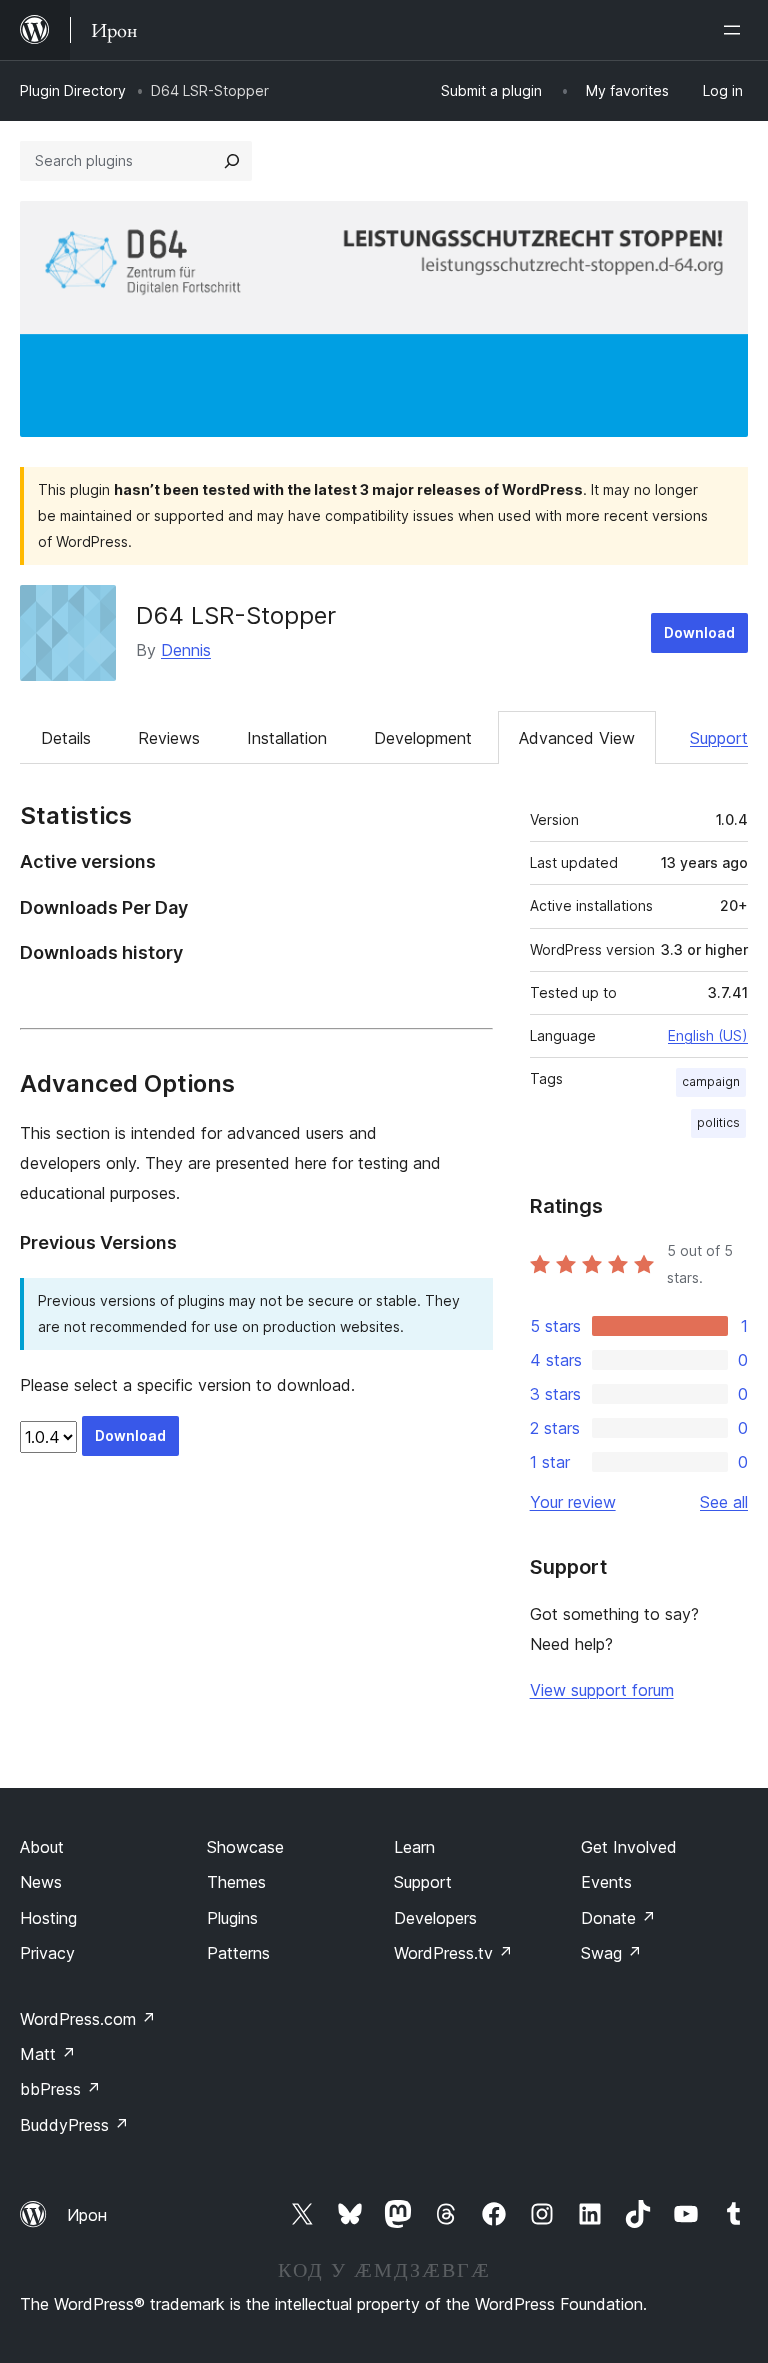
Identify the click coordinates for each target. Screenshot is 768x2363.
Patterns (238, 1953)
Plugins (232, 1918)
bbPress (60, 2089)
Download (699, 632)
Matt (48, 2054)
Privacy (47, 1953)
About (42, 1847)
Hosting (48, 1918)
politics (718, 1122)
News (41, 1882)
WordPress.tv (453, 1953)
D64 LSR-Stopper (236, 615)
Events (606, 1882)
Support (719, 738)
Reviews (169, 738)
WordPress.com (88, 2019)
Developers (435, 1918)
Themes (236, 1882)
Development (423, 738)
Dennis (186, 650)
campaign (711, 1081)
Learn (414, 1847)
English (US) (708, 1035)
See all (724, 1502)
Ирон (87, 2215)
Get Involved (629, 1847)
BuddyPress (74, 2125)
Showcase (245, 1847)
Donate (618, 1918)
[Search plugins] (232, 161)
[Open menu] (736, 30)
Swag (611, 1953)
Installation (287, 738)
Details (66, 738)
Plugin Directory (73, 90)
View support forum (602, 1690)
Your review (573, 1502)
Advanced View (577, 738)
